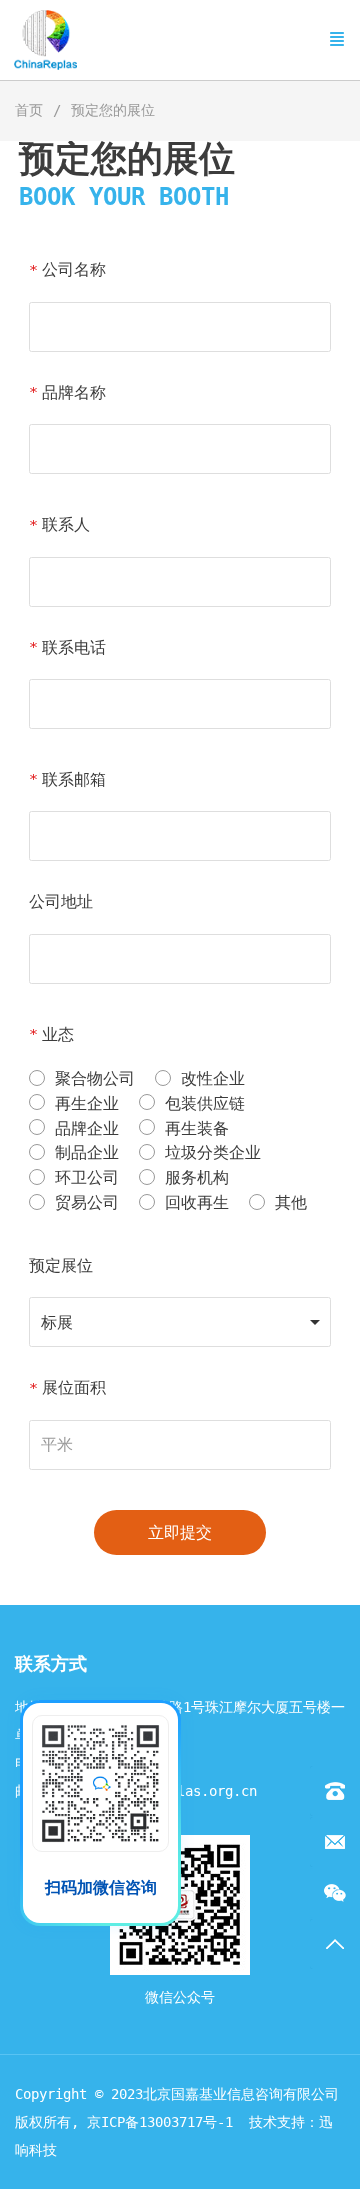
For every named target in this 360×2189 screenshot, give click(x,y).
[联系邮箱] (335, 1842)
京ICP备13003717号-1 (160, 2122)
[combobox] (180, 1322)
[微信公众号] (335, 1893)
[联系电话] (335, 1791)
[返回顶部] (335, 1944)
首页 (29, 110)
